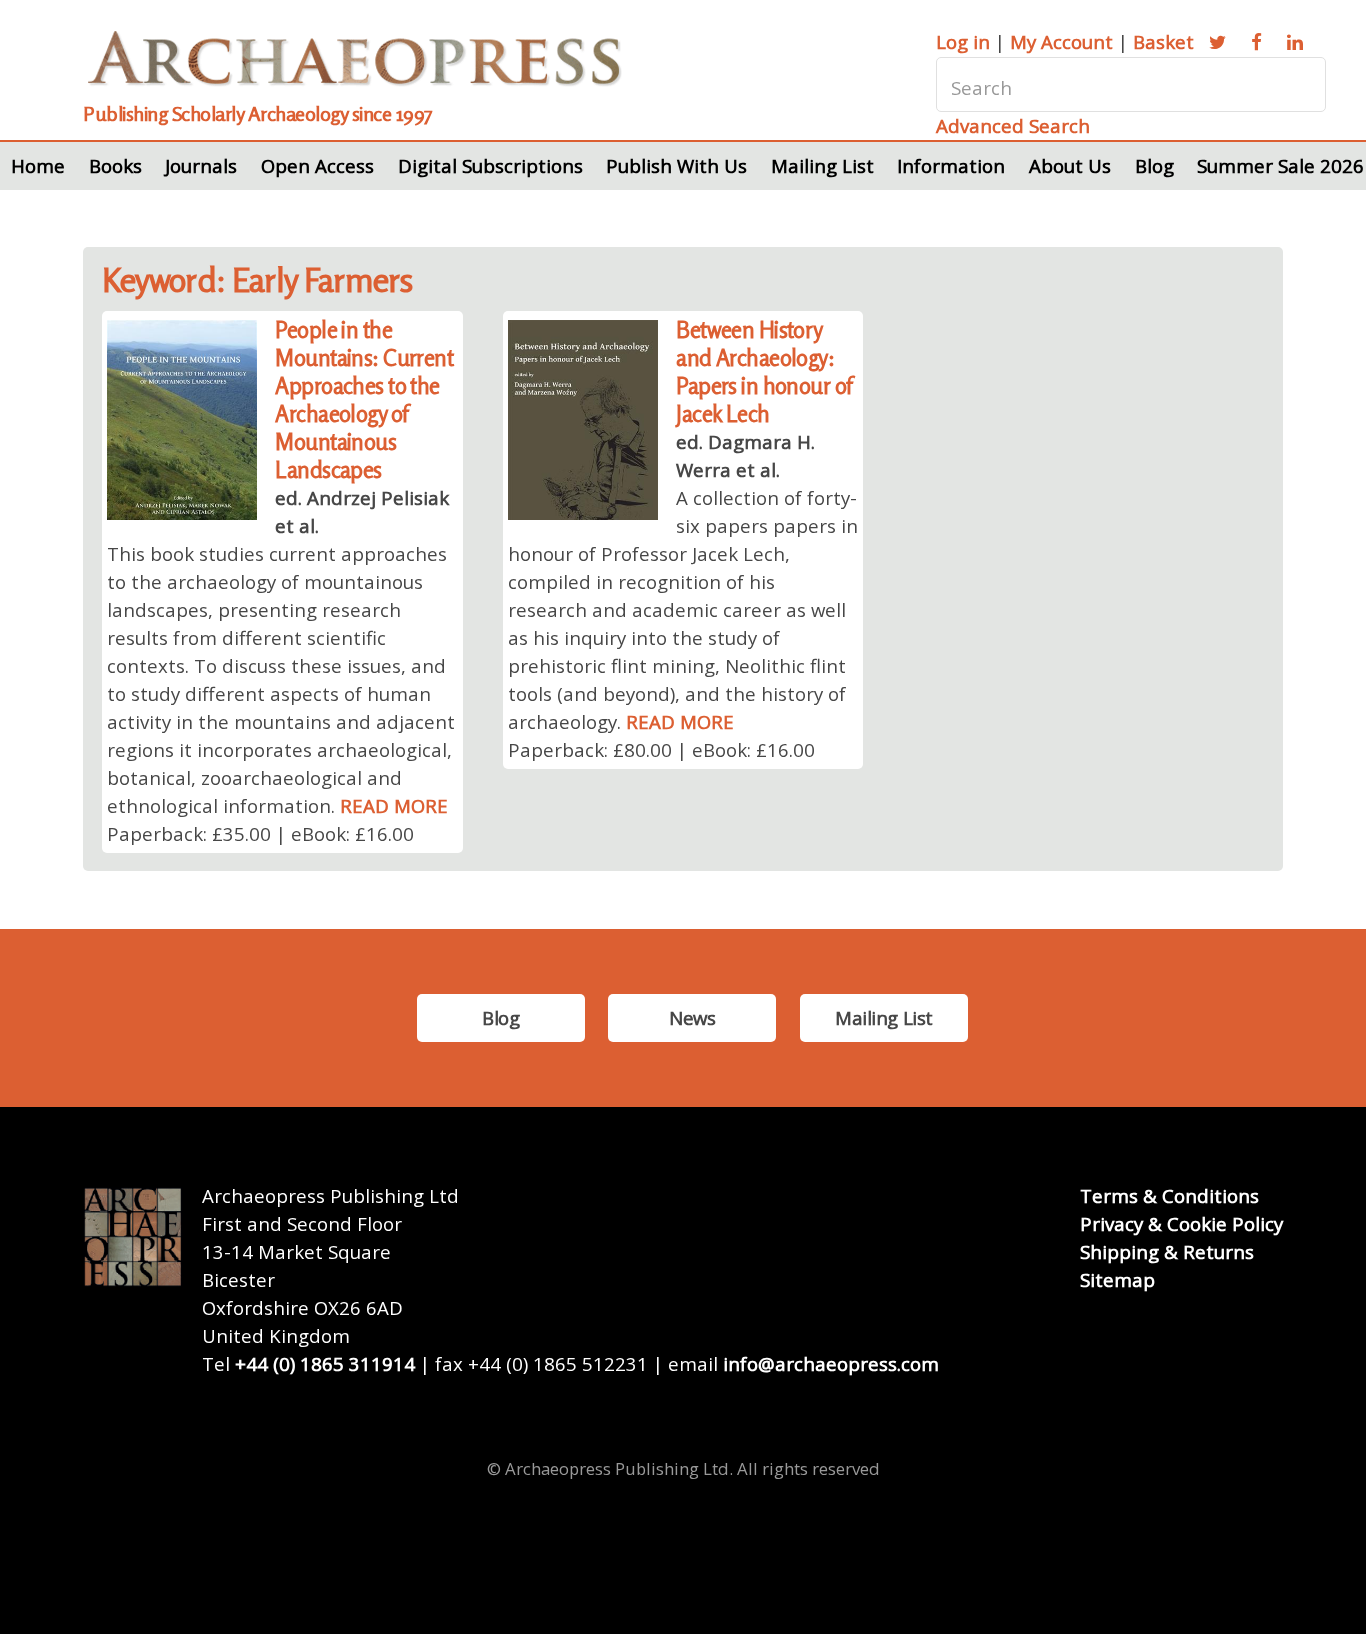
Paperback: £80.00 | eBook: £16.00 (661, 749)
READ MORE (394, 805)
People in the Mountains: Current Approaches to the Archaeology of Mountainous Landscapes (364, 399)
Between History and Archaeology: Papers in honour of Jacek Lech (763, 371)
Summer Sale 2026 (1280, 165)
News (692, 1017)
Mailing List (822, 165)
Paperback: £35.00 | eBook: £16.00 (260, 833)
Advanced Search (1013, 125)
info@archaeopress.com (831, 1363)
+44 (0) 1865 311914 (325, 1363)
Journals (201, 165)
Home (38, 165)
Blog (1154, 165)
